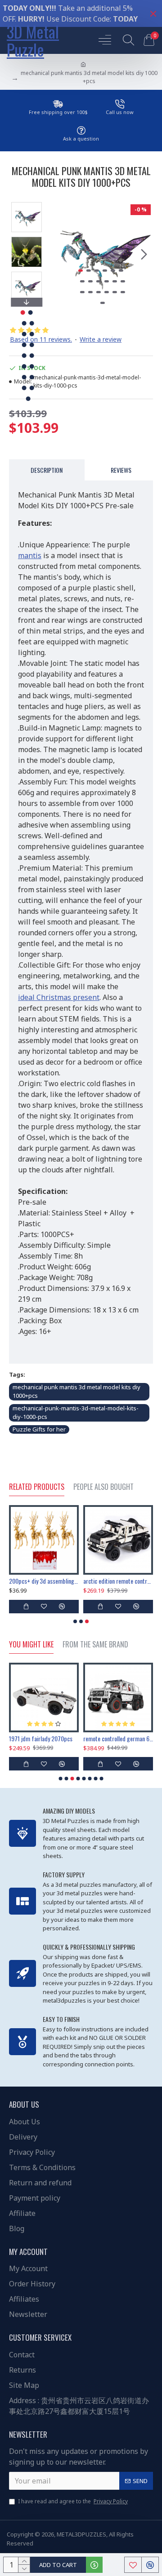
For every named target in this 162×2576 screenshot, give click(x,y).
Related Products (37, 1487)
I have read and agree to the (73, 2501)
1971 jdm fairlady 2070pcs (41, 1739)
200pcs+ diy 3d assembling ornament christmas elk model (44, 1581)
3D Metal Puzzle (33, 40)
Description (47, 470)
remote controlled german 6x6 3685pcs (118, 1739)
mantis (30, 555)
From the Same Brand (95, 1645)
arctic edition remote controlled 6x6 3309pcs (118, 1581)
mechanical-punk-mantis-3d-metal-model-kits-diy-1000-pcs (76, 1413)
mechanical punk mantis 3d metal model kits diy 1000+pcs (76, 1391)
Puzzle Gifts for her (39, 1429)
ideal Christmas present (59, 997)
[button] (58, 254)
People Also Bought (103, 1487)
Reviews (121, 470)
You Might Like (31, 1645)
